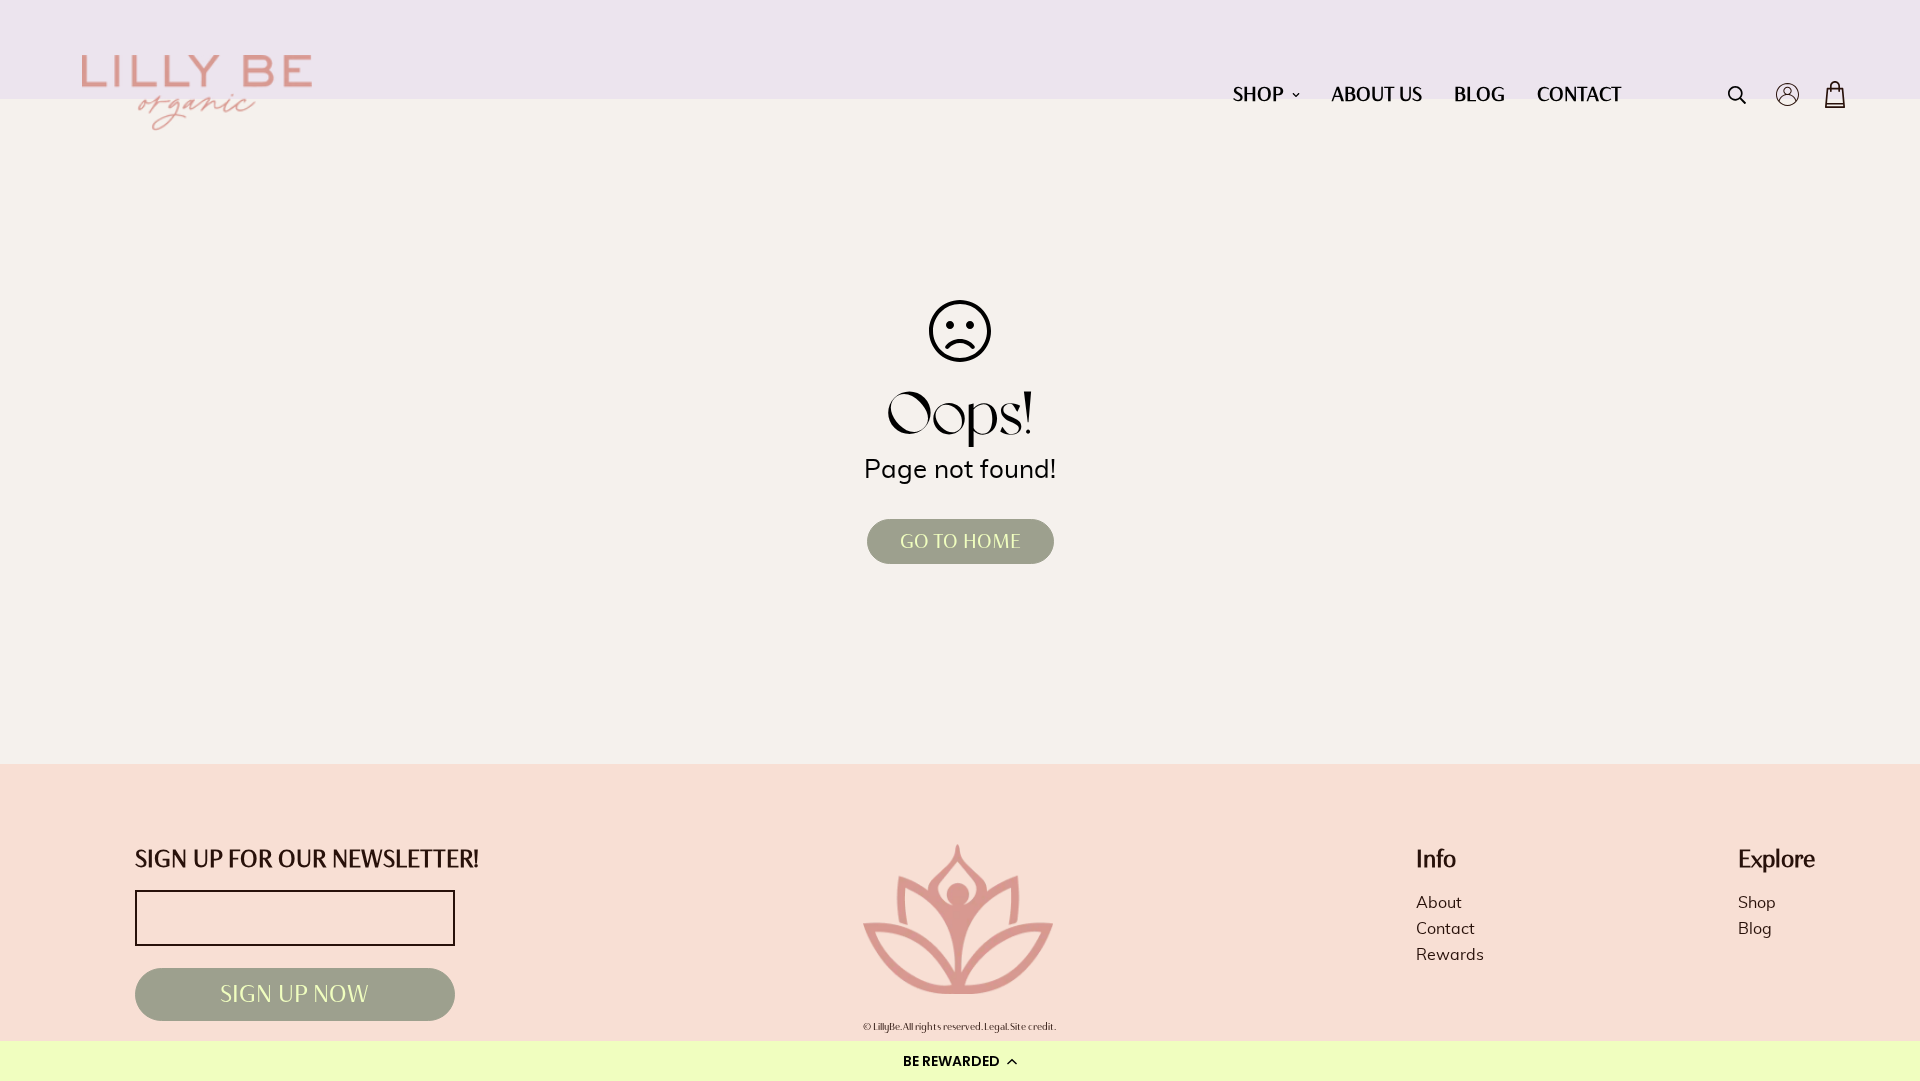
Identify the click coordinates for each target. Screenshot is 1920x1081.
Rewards (1450, 955)
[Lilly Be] (197, 95)
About (1439, 903)
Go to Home (960, 541)
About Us (1377, 94)
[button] (960, 1061)
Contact (1579, 94)
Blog (1479, 94)
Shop (1258, 94)
